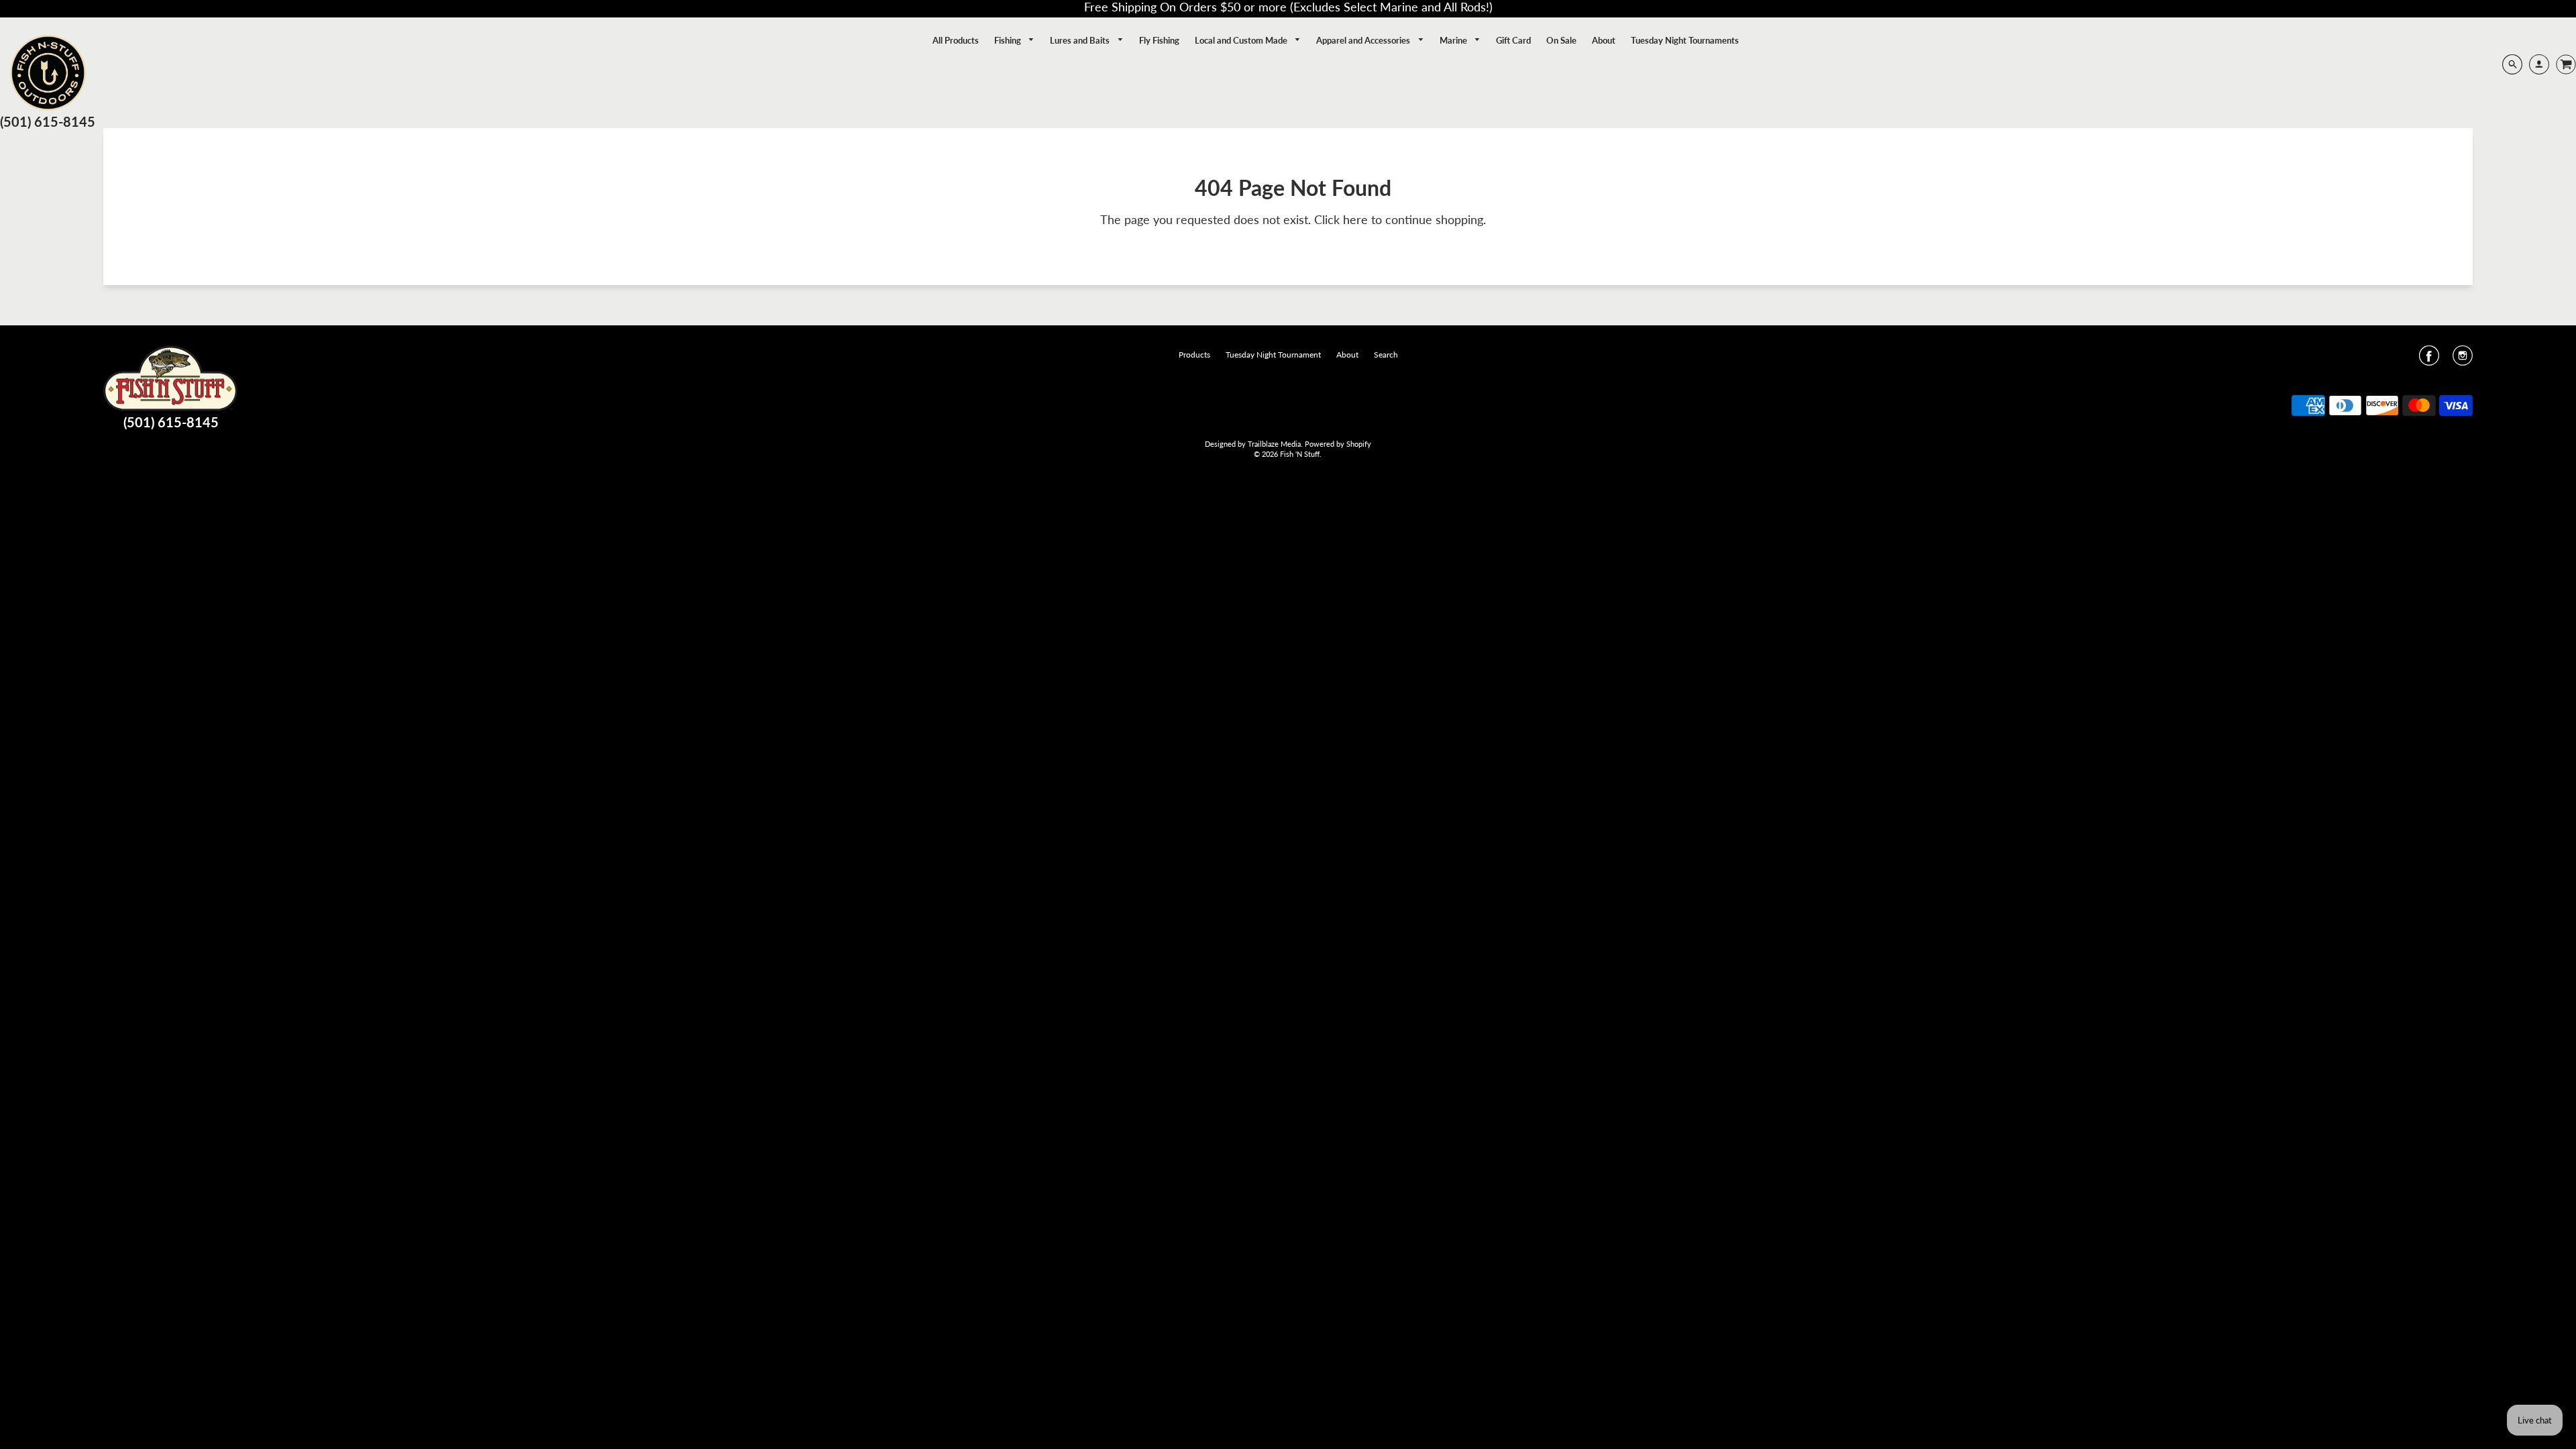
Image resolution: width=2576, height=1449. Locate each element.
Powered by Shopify (1338, 444)
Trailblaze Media (1274, 444)
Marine (1454, 40)
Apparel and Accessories (1364, 40)
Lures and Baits (1081, 40)
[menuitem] (956, 40)
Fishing (1009, 40)
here (1355, 219)
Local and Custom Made (1242, 40)
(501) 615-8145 (48, 121)
